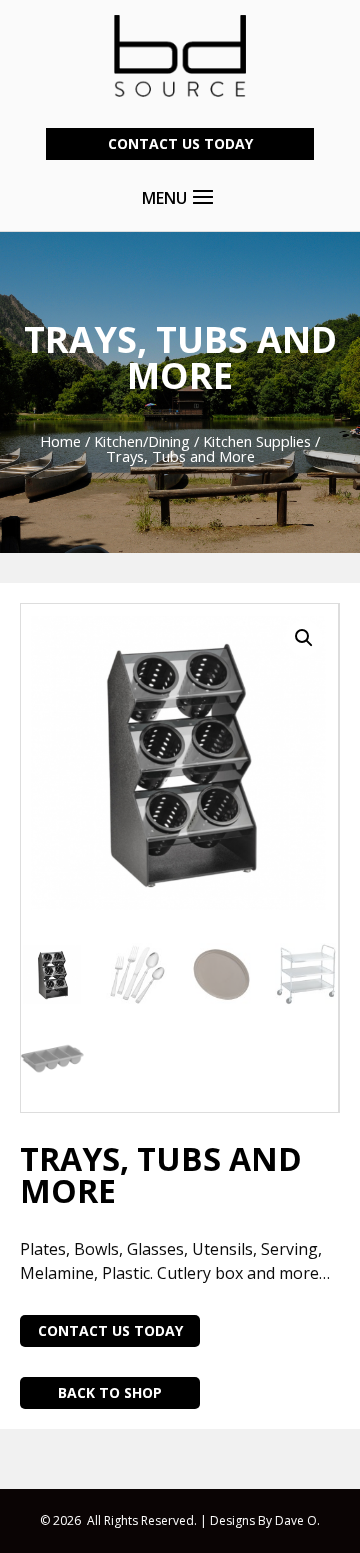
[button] (304, 638)
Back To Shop (110, 1392)
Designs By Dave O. (265, 1520)
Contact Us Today (180, 143)
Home (60, 441)
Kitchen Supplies (257, 441)
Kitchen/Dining (142, 441)
